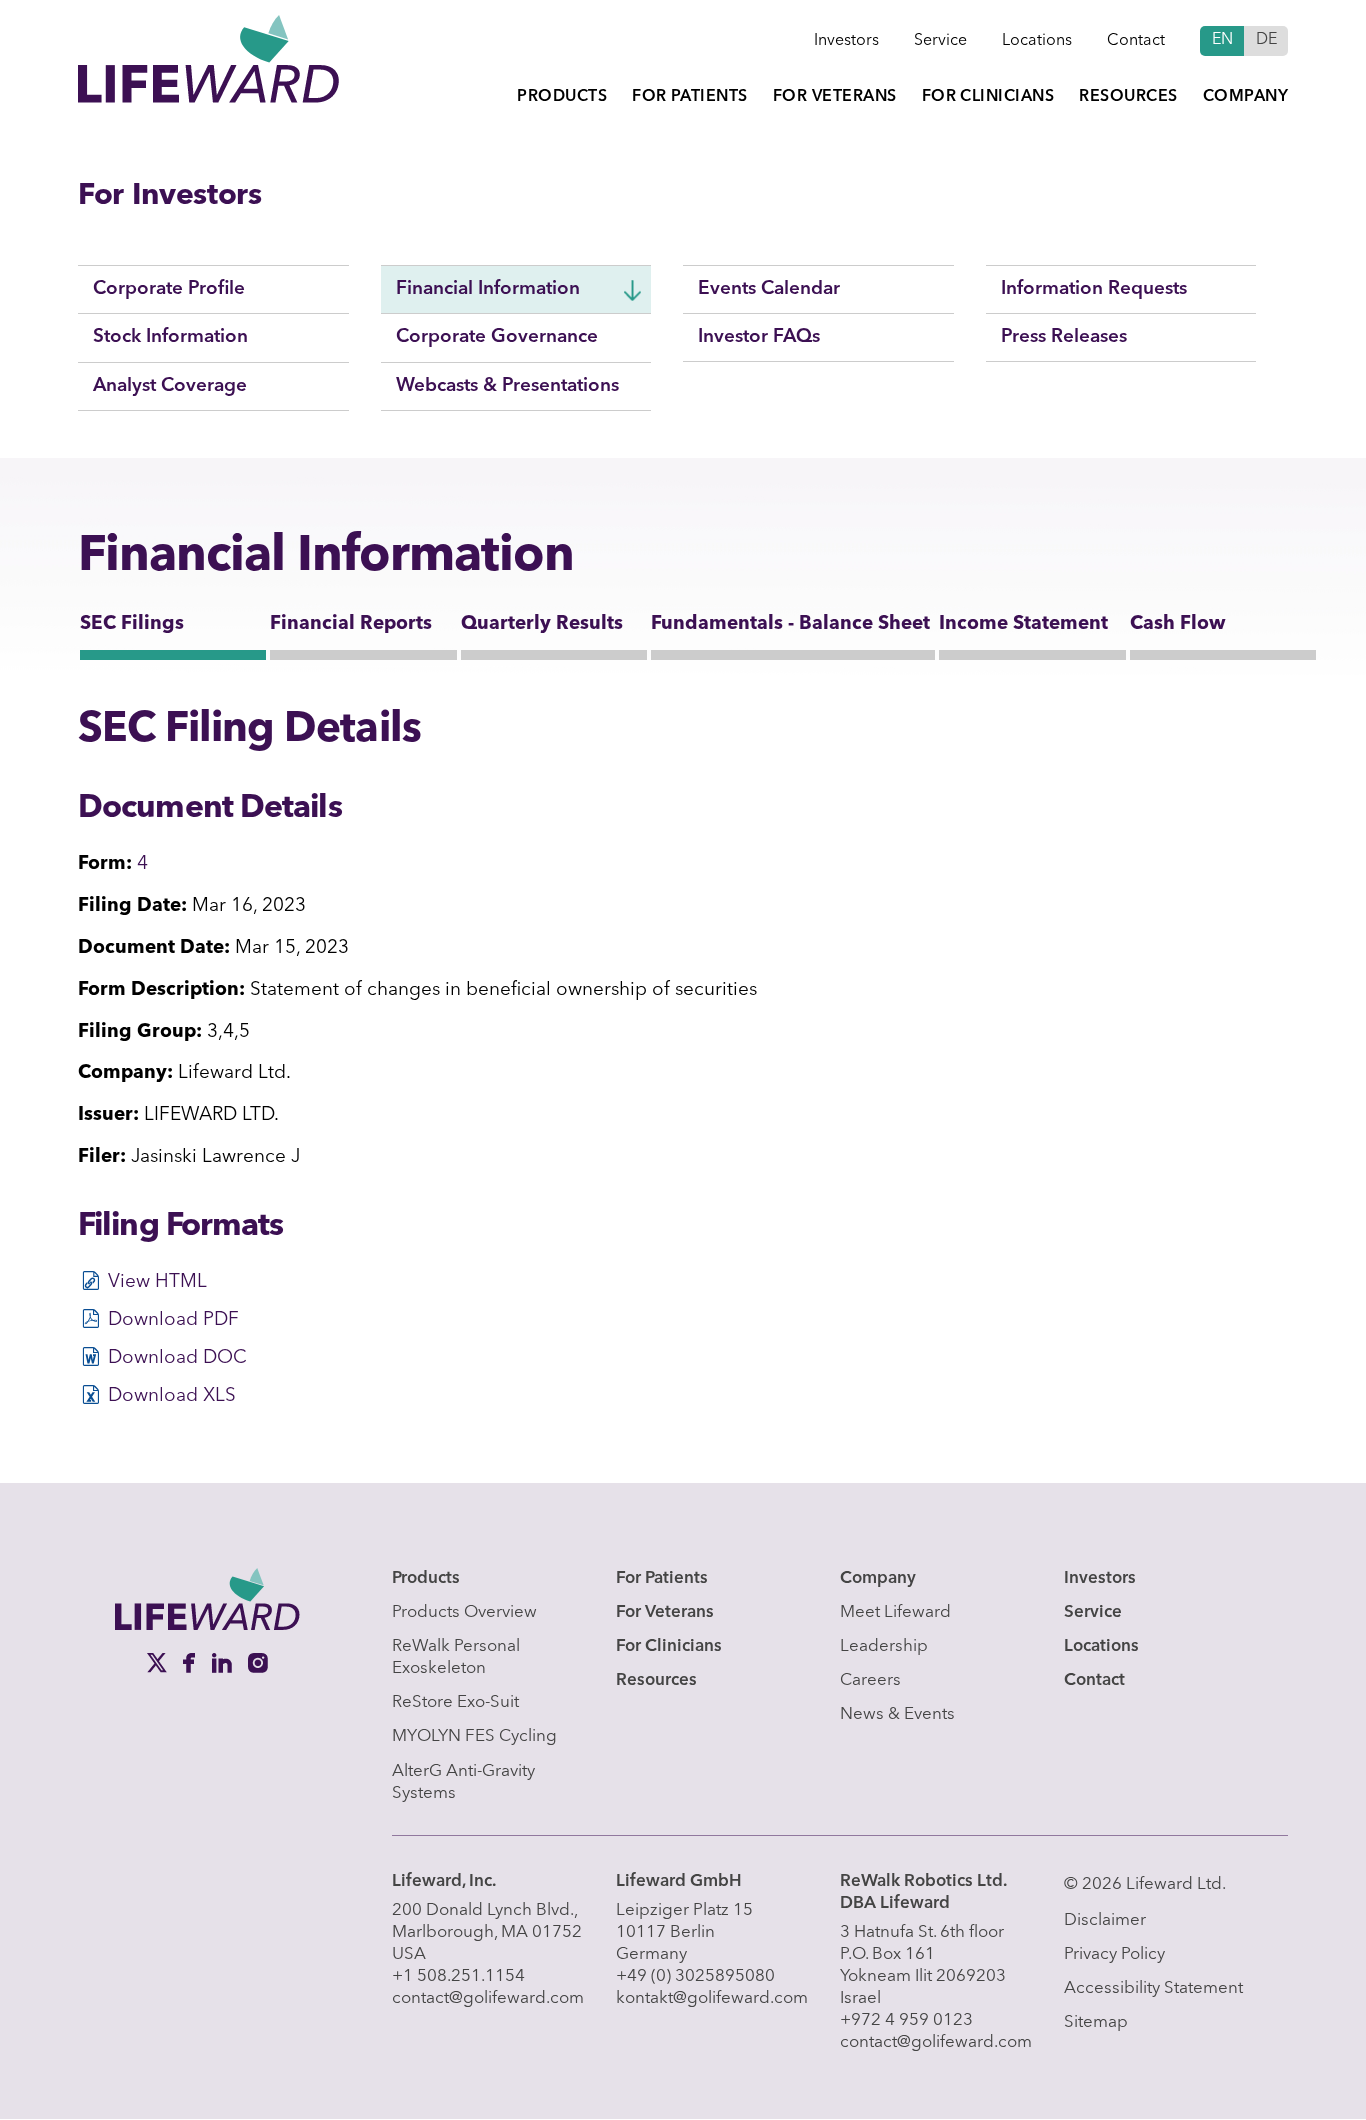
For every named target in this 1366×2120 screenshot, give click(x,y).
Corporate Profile (169, 289)
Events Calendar (769, 289)
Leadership (884, 1646)
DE (1266, 40)
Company (1245, 97)
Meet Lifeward (895, 1612)
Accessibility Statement (1153, 1988)
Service (940, 41)
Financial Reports (351, 624)
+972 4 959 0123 (906, 2020)
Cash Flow (1178, 624)
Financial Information (488, 289)
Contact (1136, 41)
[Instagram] (258, 1662)
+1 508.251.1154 (458, 1976)
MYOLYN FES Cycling (474, 1736)
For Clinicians (988, 97)
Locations (1037, 41)
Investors (846, 41)
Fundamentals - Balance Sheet (790, 624)
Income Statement (1023, 624)
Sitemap (1096, 2022)
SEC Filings (132, 624)
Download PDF (173, 1320)
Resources (1128, 97)
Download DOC (177, 1358)
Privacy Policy (1114, 1954)
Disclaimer (1105, 1920)
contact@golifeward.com (488, 1998)
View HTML (157, 1282)
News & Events (897, 1714)
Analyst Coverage (170, 386)
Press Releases (1064, 337)
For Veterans (835, 97)
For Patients (690, 97)
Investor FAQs (759, 337)
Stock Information (170, 337)
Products (562, 97)
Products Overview (464, 1612)
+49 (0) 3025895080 (695, 1976)
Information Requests (1094, 289)
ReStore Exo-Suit (455, 1702)
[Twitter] (159, 1662)
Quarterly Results (542, 624)
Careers (870, 1680)
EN (1222, 40)
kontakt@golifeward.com (712, 1998)
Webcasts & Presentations (507, 386)
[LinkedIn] (224, 1662)
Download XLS (172, 1396)
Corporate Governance (497, 337)
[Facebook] (191, 1662)
